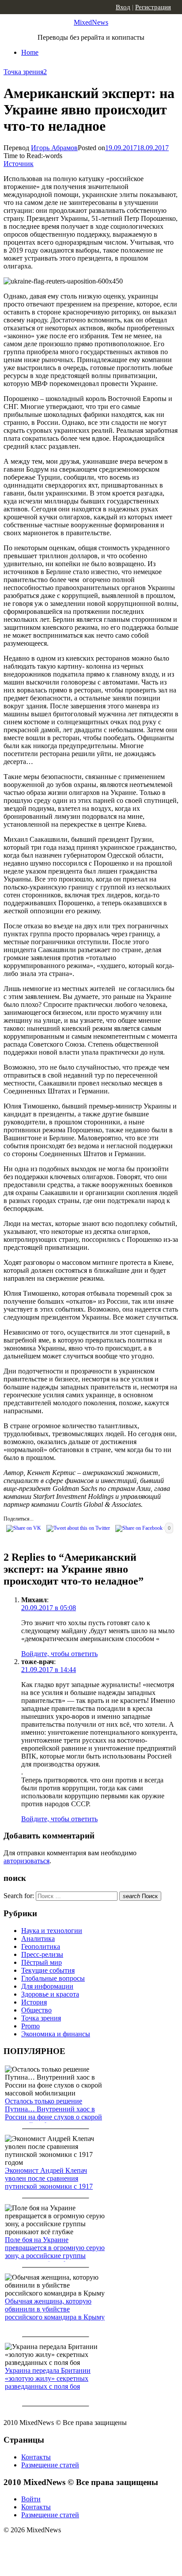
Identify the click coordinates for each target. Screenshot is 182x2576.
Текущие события (48, 1970)
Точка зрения (23, 72)
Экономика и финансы (56, 2034)
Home (30, 52)
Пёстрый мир (42, 1962)
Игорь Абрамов (54, 148)
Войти (31, 2499)
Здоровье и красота (50, 1994)
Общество (36, 2010)
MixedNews (91, 22)
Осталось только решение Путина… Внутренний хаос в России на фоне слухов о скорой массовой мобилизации (53, 2113)
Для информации (47, 1986)
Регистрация (153, 7)
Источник (19, 164)
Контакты (36, 2457)
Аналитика (38, 1939)
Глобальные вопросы (53, 1978)
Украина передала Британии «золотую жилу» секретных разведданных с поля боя (48, 2378)
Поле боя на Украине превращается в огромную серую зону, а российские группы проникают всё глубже (55, 2252)
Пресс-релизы (42, 1954)
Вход (123, 7)
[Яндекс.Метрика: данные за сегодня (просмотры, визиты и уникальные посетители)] (73, 2546)
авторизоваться (27, 1861)
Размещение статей (50, 2465)
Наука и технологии (52, 1931)
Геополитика (41, 1946)
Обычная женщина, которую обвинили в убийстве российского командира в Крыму (55, 2309)
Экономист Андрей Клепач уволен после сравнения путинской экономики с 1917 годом (49, 2182)
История (34, 2002)
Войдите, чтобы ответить (59, 1654)
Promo (30, 2026)
